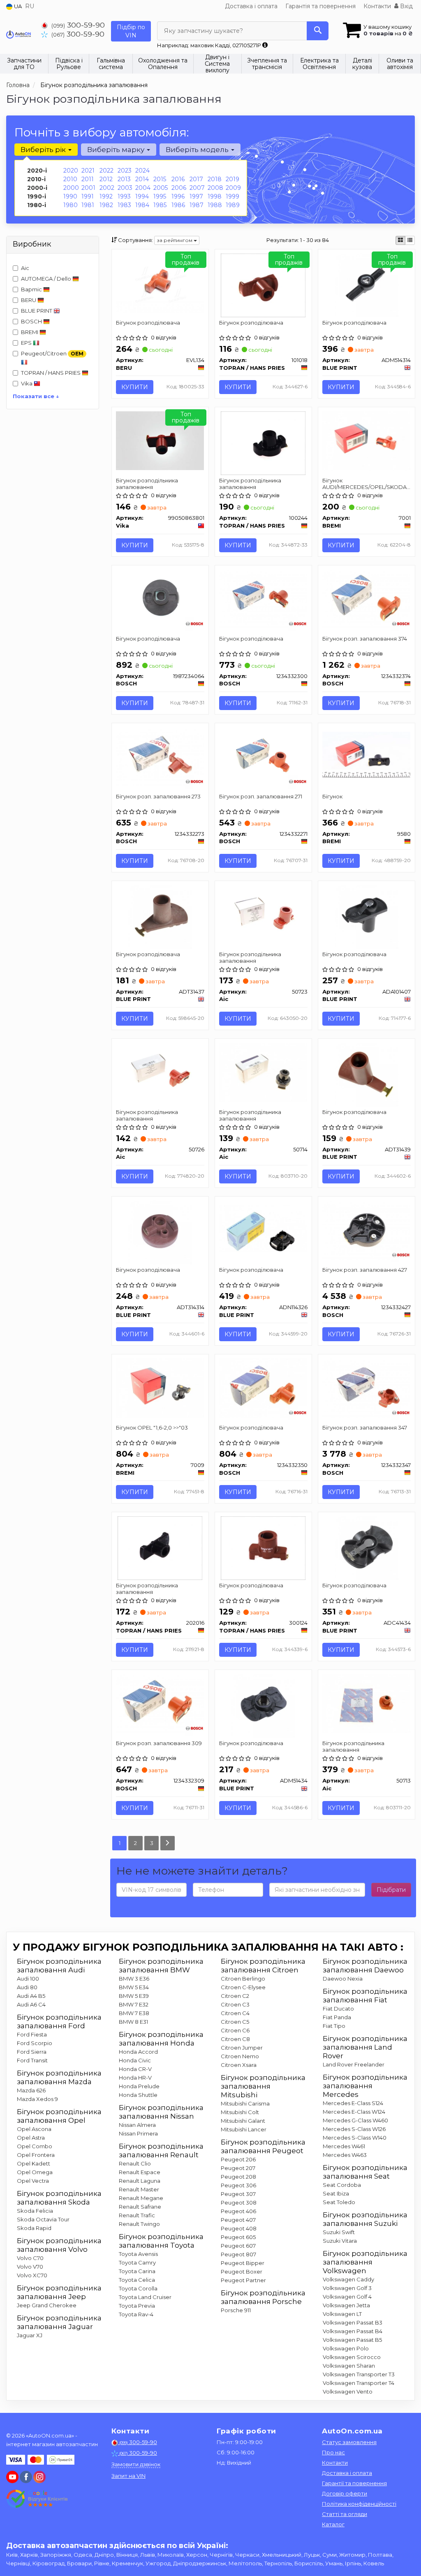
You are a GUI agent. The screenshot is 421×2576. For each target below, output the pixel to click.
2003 (125, 188)
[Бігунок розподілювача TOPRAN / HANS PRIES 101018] (263, 285)
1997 (196, 196)
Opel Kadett (34, 2163)
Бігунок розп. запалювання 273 (158, 796)
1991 (88, 196)
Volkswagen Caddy (348, 2279)
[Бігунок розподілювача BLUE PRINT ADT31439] (367, 1074)
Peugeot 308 (239, 2202)
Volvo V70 (30, 2267)
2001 (88, 188)
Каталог (333, 2524)
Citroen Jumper (242, 2048)
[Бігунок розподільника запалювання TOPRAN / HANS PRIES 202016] (160, 1547)
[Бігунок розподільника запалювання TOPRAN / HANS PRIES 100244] (263, 443)
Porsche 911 (236, 2310)
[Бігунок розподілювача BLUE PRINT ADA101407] (367, 916)
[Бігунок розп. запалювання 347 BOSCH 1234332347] (367, 1387)
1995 (160, 196)
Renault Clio (135, 2163)
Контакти (377, 6)
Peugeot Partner (243, 2280)
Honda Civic (135, 2060)
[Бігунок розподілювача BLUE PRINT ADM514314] (367, 285)
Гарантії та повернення (354, 2483)
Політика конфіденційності (359, 2504)
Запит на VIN (128, 2476)
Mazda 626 (31, 2090)
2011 (88, 179)
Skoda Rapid (34, 2228)
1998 (215, 196)
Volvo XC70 (32, 2275)
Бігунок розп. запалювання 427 (365, 1270)
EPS (27, 343)
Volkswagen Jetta (346, 2305)
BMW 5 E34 (134, 1987)
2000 (71, 188)
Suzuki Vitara (340, 2241)
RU (30, 6)
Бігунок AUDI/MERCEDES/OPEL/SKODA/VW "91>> (367, 483)
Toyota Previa (137, 2306)
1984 (142, 205)
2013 (124, 179)
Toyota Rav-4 (136, 2314)
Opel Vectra (33, 2181)
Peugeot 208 (238, 2177)
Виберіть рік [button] (44, 150)
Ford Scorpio (35, 2043)
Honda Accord (138, 2052)
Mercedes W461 (344, 2146)
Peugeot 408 (239, 2228)
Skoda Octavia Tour (43, 2219)
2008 (215, 188)
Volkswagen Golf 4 (347, 2297)
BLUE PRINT (37, 311)
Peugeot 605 (238, 2237)
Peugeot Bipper (243, 2263)
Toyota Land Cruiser (145, 2297)
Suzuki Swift (339, 2232)
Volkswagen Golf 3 (347, 2288)
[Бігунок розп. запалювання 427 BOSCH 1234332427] (367, 1229)
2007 (197, 188)
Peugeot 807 (238, 2254)
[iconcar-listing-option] (410, 240)
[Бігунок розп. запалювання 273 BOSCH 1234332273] (160, 756)
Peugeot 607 (238, 2246)
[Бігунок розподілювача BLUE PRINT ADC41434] (367, 1547)
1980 (71, 205)
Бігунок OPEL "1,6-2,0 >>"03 (152, 1428)
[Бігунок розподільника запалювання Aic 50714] (263, 1072)
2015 (160, 179)
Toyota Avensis (138, 2254)
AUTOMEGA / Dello (47, 279)
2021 (88, 171)
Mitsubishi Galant (243, 2121)
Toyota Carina (137, 2271)
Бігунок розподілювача (148, 323)
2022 (106, 171)
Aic (25, 268)
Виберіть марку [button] (117, 150)
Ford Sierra (32, 2052)
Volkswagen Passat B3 (353, 2322)
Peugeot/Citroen (52, 354)
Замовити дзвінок (136, 2464)
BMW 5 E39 (134, 1996)
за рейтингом (175, 240)
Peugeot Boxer (242, 2272)
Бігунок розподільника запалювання (147, 483)
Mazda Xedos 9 (37, 2099)
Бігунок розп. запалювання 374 (365, 639)
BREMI (30, 332)
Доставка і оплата (251, 6)
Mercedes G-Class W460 (355, 2120)
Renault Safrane (140, 2207)
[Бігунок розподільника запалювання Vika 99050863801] (160, 440)
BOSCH (32, 321)
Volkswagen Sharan (349, 2366)
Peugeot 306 (238, 2185)
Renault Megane (141, 2198)
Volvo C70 (30, 2258)
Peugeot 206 (238, 2159)
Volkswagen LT (342, 2314)
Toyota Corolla (138, 2288)
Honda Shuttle (138, 2095)
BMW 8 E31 (133, 2022)
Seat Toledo (339, 2202)
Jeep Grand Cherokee (47, 2305)
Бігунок (332, 796)
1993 (124, 196)
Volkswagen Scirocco (352, 2357)
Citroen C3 (235, 2004)
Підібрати (391, 1890)
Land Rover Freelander (354, 2064)
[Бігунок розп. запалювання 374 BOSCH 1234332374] (367, 598)
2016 (178, 179)
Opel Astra (31, 2138)
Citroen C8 (235, 2039)
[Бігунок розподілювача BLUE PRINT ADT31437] (160, 916)
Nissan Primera (138, 2133)
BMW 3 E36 (134, 1979)
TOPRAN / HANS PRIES (51, 373)
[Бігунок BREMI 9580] (367, 755)
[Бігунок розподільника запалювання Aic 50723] (263, 914)
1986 (178, 205)
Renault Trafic (137, 2215)
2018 (215, 179)
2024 (142, 171)
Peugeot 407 (238, 2220)
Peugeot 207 (238, 2168)
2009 (233, 188)
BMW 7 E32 (134, 2004)
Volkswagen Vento (348, 2392)
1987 (197, 205)
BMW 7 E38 (134, 2013)
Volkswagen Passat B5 (352, 2340)
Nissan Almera (137, 2125)
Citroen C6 (235, 2030)
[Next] (168, 1843)
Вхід (406, 6)
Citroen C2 (235, 1996)
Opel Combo (35, 2146)
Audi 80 (27, 1987)
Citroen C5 (235, 2022)
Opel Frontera (36, 2155)
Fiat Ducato (338, 2009)
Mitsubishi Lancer (244, 2129)
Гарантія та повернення (320, 6)
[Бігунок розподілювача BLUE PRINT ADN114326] (263, 1228)
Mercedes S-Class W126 (354, 2129)
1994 (142, 196)
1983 (124, 205)
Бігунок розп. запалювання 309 (159, 1743)
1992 (106, 196)
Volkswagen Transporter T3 (359, 2374)
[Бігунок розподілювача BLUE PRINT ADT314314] (160, 1232)
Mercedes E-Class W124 (354, 2112)
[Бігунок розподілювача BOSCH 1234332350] (263, 1387)
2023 (125, 171)
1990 (70, 196)
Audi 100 (28, 1979)
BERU (29, 300)
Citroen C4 (235, 2013)
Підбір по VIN (131, 31)
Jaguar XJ (30, 2335)
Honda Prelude (139, 2086)
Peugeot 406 (238, 2211)
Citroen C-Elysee (243, 1987)
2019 (232, 179)
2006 (179, 188)
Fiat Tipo (334, 2026)
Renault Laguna (140, 2181)
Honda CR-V (135, 2069)
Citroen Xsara (239, 2065)
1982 (106, 205)
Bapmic (32, 289)
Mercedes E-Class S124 (353, 2103)
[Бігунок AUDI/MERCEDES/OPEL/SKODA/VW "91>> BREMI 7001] (367, 440)
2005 (161, 188)
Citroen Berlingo (243, 1979)
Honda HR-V (135, 2078)
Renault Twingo (139, 2224)
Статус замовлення (349, 2442)
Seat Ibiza (336, 2193)
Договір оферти (345, 2493)
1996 (178, 196)
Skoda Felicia (35, 2211)
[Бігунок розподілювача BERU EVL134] (160, 282)
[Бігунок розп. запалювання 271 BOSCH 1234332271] (263, 756)
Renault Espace (140, 2172)
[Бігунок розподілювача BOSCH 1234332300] (263, 598)
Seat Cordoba (342, 2185)
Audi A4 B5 (31, 1996)
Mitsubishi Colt (240, 2112)
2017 (196, 179)
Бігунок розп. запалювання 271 (261, 796)
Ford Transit (32, 2060)
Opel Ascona (34, 2129)
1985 (160, 205)
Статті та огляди (345, 2514)
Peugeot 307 (238, 2194)
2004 (143, 188)
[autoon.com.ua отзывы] (38, 2499)
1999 (232, 196)
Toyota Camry (137, 2262)
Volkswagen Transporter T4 (359, 2383)
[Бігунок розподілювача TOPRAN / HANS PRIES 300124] (263, 1547)
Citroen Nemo (240, 2056)
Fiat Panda (337, 2017)
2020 (71, 171)
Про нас (333, 2452)
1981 (88, 205)
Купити (135, 387)
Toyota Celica (137, 2280)
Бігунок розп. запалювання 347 (365, 1428)
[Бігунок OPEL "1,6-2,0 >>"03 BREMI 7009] (160, 1387)
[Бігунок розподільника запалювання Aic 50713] (367, 1703)
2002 (107, 188)
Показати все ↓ (36, 396)
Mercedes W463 (345, 2155)
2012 (106, 179)
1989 (233, 205)
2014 (142, 179)
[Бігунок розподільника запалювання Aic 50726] (160, 1072)
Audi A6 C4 (31, 2004)
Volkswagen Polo (346, 2348)
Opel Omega (35, 2172)
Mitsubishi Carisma (245, 2103)
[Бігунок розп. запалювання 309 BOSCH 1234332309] (160, 1703)
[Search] (318, 31)
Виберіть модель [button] (198, 150)
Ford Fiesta (32, 2034)
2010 (70, 179)
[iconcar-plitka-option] (400, 240)
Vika (27, 383)
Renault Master (139, 2189)
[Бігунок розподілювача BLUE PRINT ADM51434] (263, 1705)
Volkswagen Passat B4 (353, 2331)
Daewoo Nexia (343, 1979)
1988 (215, 205)
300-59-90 (78, 25)
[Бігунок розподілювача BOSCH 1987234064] (160, 598)
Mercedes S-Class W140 (355, 2138)
